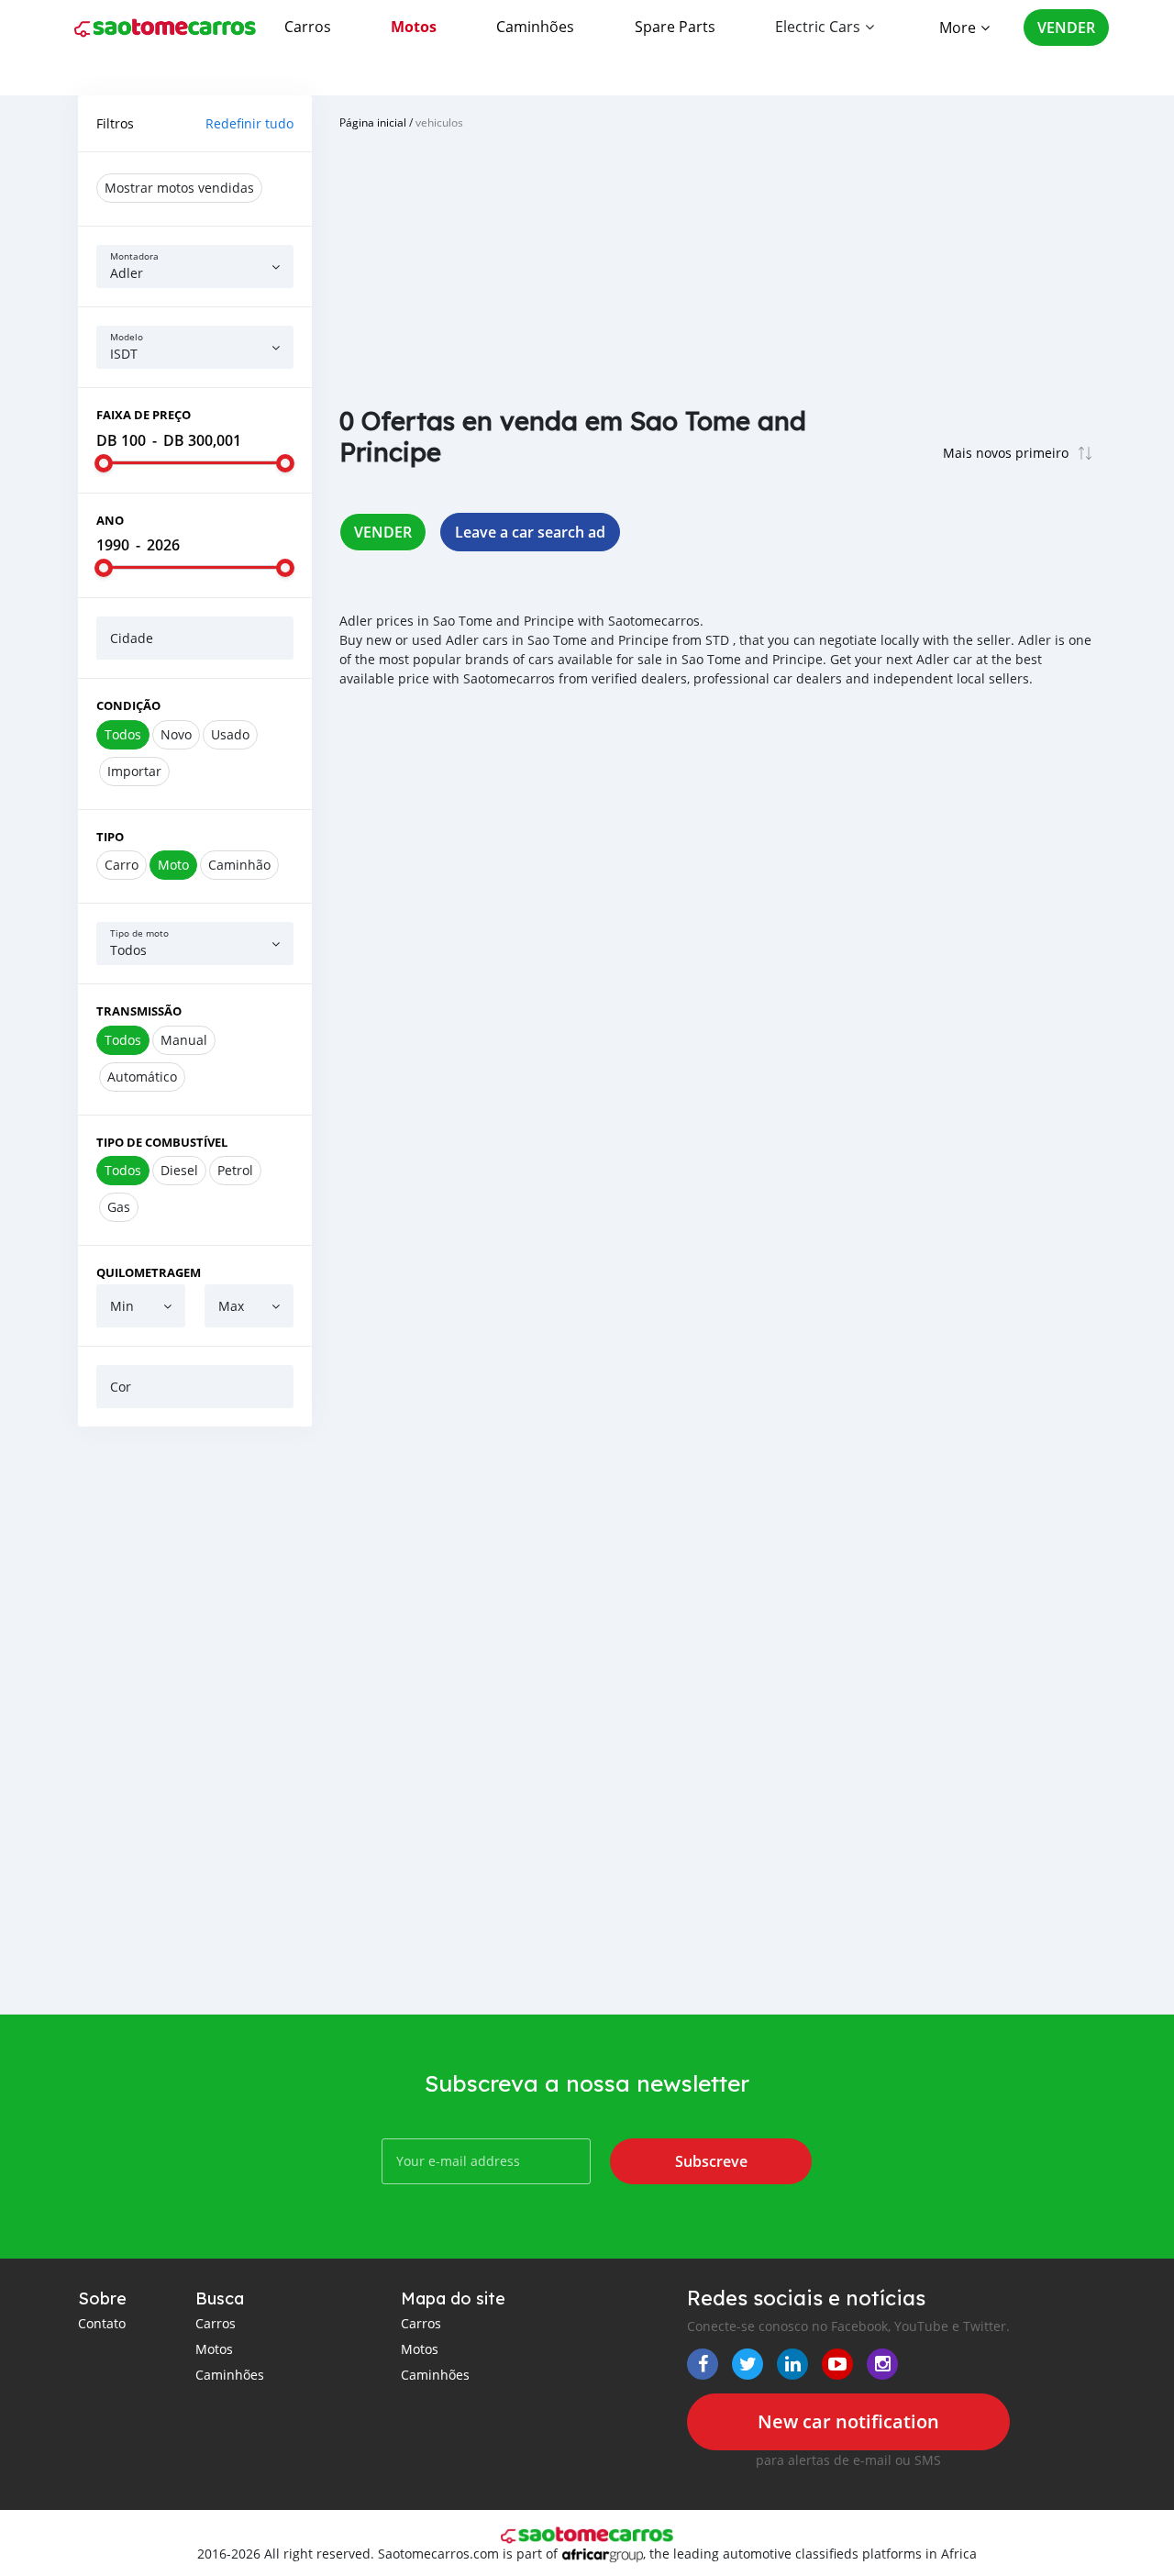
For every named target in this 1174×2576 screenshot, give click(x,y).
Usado (230, 734)
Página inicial (373, 122)
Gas (119, 1207)
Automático (142, 1077)
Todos (123, 734)
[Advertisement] (195, 1720)
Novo (176, 734)
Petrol (235, 1170)
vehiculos (439, 122)
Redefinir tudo (249, 123)
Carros (308, 27)
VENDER (1066, 28)
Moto (173, 865)
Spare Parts (675, 27)
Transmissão (139, 1011)
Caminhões (535, 27)
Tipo (110, 837)
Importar (134, 771)
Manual (184, 1040)
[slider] (104, 463)
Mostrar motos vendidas (179, 188)
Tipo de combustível (162, 1142)
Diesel (179, 1170)
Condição (128, 705)
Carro (122, 865)
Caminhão (239, 865)
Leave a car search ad (530, 532)
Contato (102, 2323)
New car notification (848, 2421)
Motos (414, 27)
